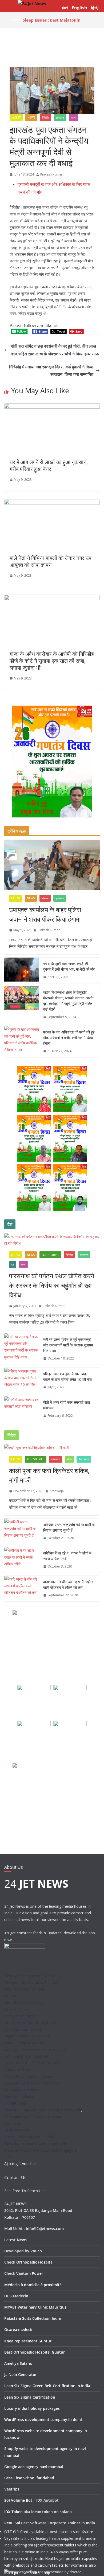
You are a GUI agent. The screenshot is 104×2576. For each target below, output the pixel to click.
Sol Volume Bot (18, 2500)
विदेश (69, 1459)
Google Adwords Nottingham (30, 2023)
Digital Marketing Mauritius (27, 2036)
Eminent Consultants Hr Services (32, 2083)
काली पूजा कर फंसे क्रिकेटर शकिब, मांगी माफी (49, 1475)
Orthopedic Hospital (35, 2262)
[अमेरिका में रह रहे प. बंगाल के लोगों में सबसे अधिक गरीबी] (22, 1560)
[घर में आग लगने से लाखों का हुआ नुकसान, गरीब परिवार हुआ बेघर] (52, 407)
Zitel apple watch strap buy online (33, 2117)
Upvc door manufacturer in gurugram (36, 2143)
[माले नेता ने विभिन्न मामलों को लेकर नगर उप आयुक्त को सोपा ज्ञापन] (52, 503)
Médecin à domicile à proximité (33, 2285)
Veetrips (12, 2489)
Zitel (8, 2157)
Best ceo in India (19, 2096)
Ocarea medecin (19, 2329)
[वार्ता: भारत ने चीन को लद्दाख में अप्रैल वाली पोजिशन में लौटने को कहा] (22, 1589)
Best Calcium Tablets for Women (33, 2063)
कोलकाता (56, 1459)
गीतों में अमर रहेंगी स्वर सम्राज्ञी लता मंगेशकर (67, 1405)
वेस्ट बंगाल (84, 1459)
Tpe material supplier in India (29, 2137)
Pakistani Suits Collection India (33, 2318)
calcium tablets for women (61, 2565)
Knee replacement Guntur (28, 2341)
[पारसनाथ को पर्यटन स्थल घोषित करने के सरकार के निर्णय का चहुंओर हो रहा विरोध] (52, 1240)
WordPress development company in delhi (43, 2420)
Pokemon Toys (17, 2070)
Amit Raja (57, 1491)
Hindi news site (17, 2130)
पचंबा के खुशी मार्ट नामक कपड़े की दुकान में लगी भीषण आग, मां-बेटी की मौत (69, 966)
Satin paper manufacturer (26, 2056)
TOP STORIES (50, 1255)
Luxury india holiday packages (32, 2408)
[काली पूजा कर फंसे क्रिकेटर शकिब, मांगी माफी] (52, 1448)
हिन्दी (95, 8)
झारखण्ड (60, 117)
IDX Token (13, 2512)
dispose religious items (24, 2043)
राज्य (73, 117)
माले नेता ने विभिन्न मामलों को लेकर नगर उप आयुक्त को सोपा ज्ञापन (51, 561)
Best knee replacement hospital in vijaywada (43, 2110)
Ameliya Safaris (18, 2363)
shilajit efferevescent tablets (52, 2545)
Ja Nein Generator (21, 2374)
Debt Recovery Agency (24, 2002)
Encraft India (15, 2103)
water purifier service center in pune (35, 2050)
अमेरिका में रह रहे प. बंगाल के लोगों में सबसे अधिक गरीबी (67, 1556)
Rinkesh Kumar (51, 174)
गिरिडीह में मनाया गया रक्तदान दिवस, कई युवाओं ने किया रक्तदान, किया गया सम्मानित (51, 371)
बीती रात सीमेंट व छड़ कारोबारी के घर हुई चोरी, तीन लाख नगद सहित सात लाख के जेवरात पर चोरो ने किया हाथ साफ (55, 350)
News (31, 117)
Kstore (87, 2532)
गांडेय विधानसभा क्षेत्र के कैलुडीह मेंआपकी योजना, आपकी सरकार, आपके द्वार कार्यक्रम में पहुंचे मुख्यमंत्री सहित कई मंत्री (68, 1001)
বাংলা (65, 8)
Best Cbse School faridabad (29, 2478)
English (79, 8)
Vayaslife (12, 2538)
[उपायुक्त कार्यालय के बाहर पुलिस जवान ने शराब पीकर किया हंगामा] (52, 865)
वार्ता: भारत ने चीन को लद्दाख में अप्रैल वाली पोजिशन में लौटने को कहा (68, 1585)
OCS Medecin (16, 2296)
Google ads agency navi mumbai (34, 2467)
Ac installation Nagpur (23, 2029)
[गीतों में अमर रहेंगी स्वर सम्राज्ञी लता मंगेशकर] (22, 1409)
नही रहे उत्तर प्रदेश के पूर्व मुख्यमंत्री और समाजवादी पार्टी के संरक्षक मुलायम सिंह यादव (68, 1345)
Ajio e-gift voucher (20, 2164)
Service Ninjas (16, 2009)
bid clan (11, 1996)
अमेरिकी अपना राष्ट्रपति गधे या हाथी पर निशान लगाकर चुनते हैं (69, 1527)
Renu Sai (12, 2523)
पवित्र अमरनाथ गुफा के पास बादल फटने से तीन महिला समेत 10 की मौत (67, 1377)
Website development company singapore (41, 2150)
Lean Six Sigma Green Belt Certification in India (47, 2386)
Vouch (36, 2251)
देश (13, 1264)
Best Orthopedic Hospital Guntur (35, 2352)
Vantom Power (30, 2273)
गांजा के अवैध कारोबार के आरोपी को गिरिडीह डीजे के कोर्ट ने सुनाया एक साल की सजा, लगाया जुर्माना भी (52, 661)
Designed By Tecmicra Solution (31, 1982)
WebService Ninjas (20, 2016)
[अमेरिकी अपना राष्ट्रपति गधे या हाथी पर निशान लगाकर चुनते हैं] (22, 1531)
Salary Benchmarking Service (29, 2076)
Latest (16, 117)
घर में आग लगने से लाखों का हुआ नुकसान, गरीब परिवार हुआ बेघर (49, 465)
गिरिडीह (46, 117)
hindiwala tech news (22, 2090)
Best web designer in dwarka (29, 1976)
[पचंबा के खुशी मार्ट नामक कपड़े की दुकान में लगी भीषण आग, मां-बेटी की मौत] (22, 970)
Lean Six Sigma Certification (30, 2397)
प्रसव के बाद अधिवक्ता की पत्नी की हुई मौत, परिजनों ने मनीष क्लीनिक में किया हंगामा (59, 18)
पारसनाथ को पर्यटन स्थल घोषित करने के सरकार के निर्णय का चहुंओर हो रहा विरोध (52, 1285)
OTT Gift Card (16, 2532)
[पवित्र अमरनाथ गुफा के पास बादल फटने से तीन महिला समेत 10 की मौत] (22, 1381)
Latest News (15, 2240)
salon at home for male (25, 1989)
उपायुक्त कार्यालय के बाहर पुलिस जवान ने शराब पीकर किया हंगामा (45, 914)
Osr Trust (12, 2123)
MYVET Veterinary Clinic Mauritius (35, 2307)
